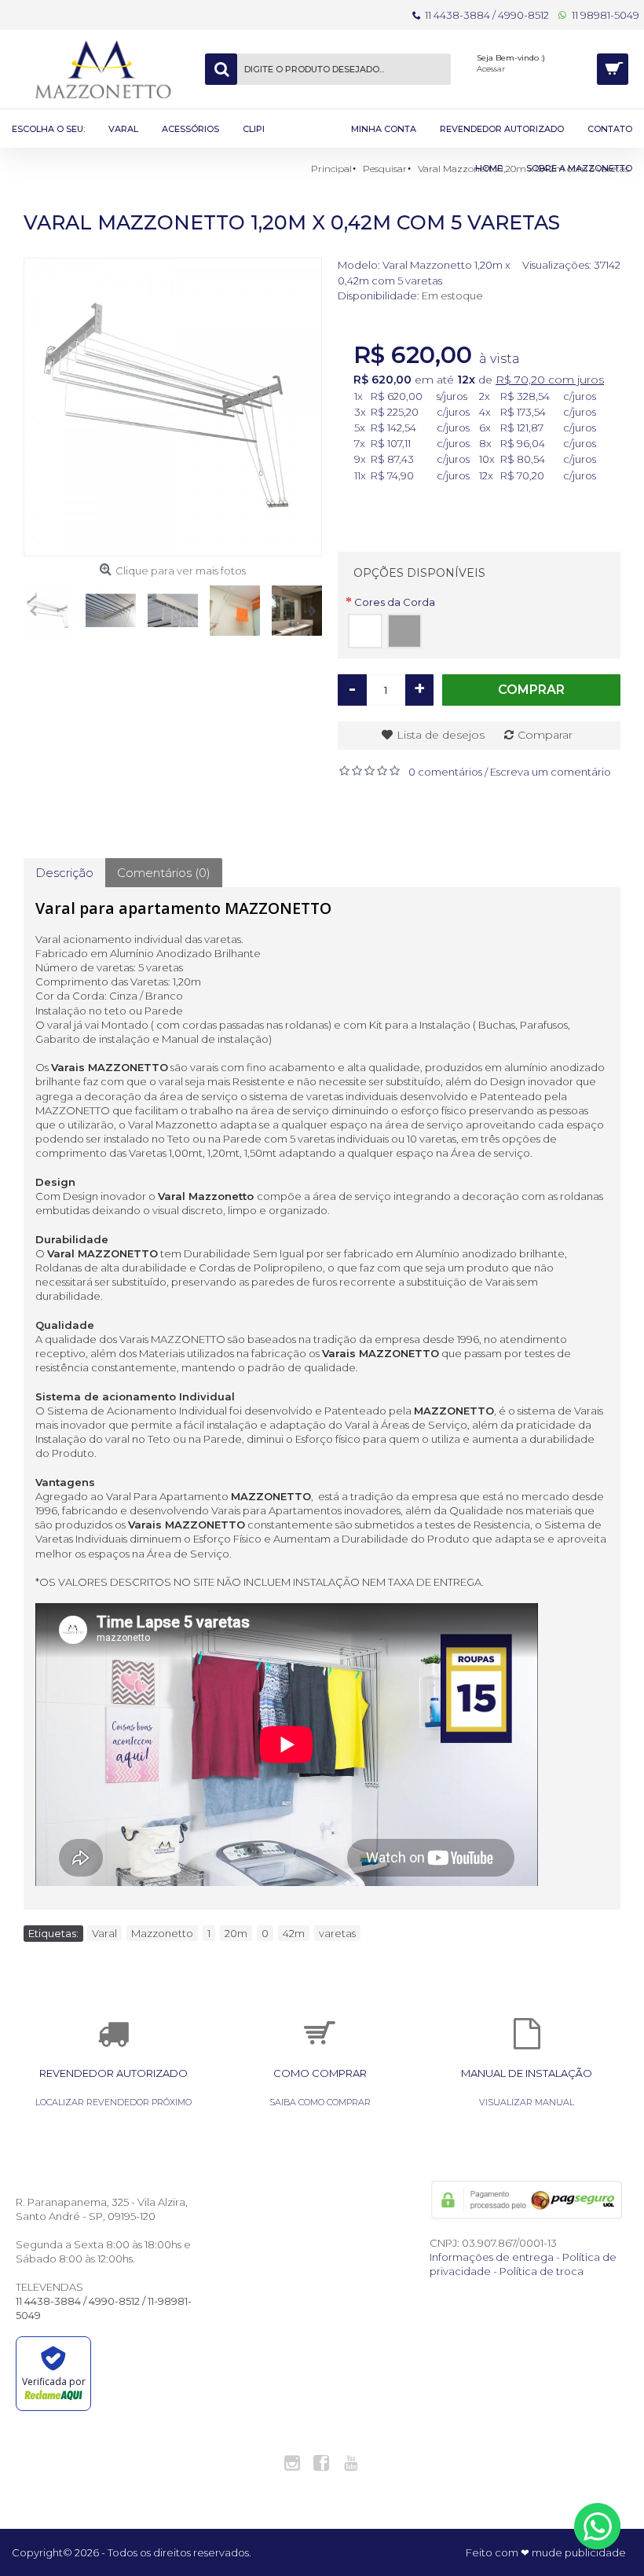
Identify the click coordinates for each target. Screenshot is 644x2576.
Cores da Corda (395, 602)
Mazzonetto (162, 1933)
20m (236, 1933)
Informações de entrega (492, 2257)
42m (294, 1933)
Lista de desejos (441, 735)
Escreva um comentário (551, 772)
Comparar (545, 735)
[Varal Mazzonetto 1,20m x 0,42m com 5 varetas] (173, 407)
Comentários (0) (164, 873)
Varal (104, 1933)
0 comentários (445, 772)
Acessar (491, 69)
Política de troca (542, 2271)
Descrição (64, 873)
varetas (337, 1933)
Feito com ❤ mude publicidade (546, 2552)
